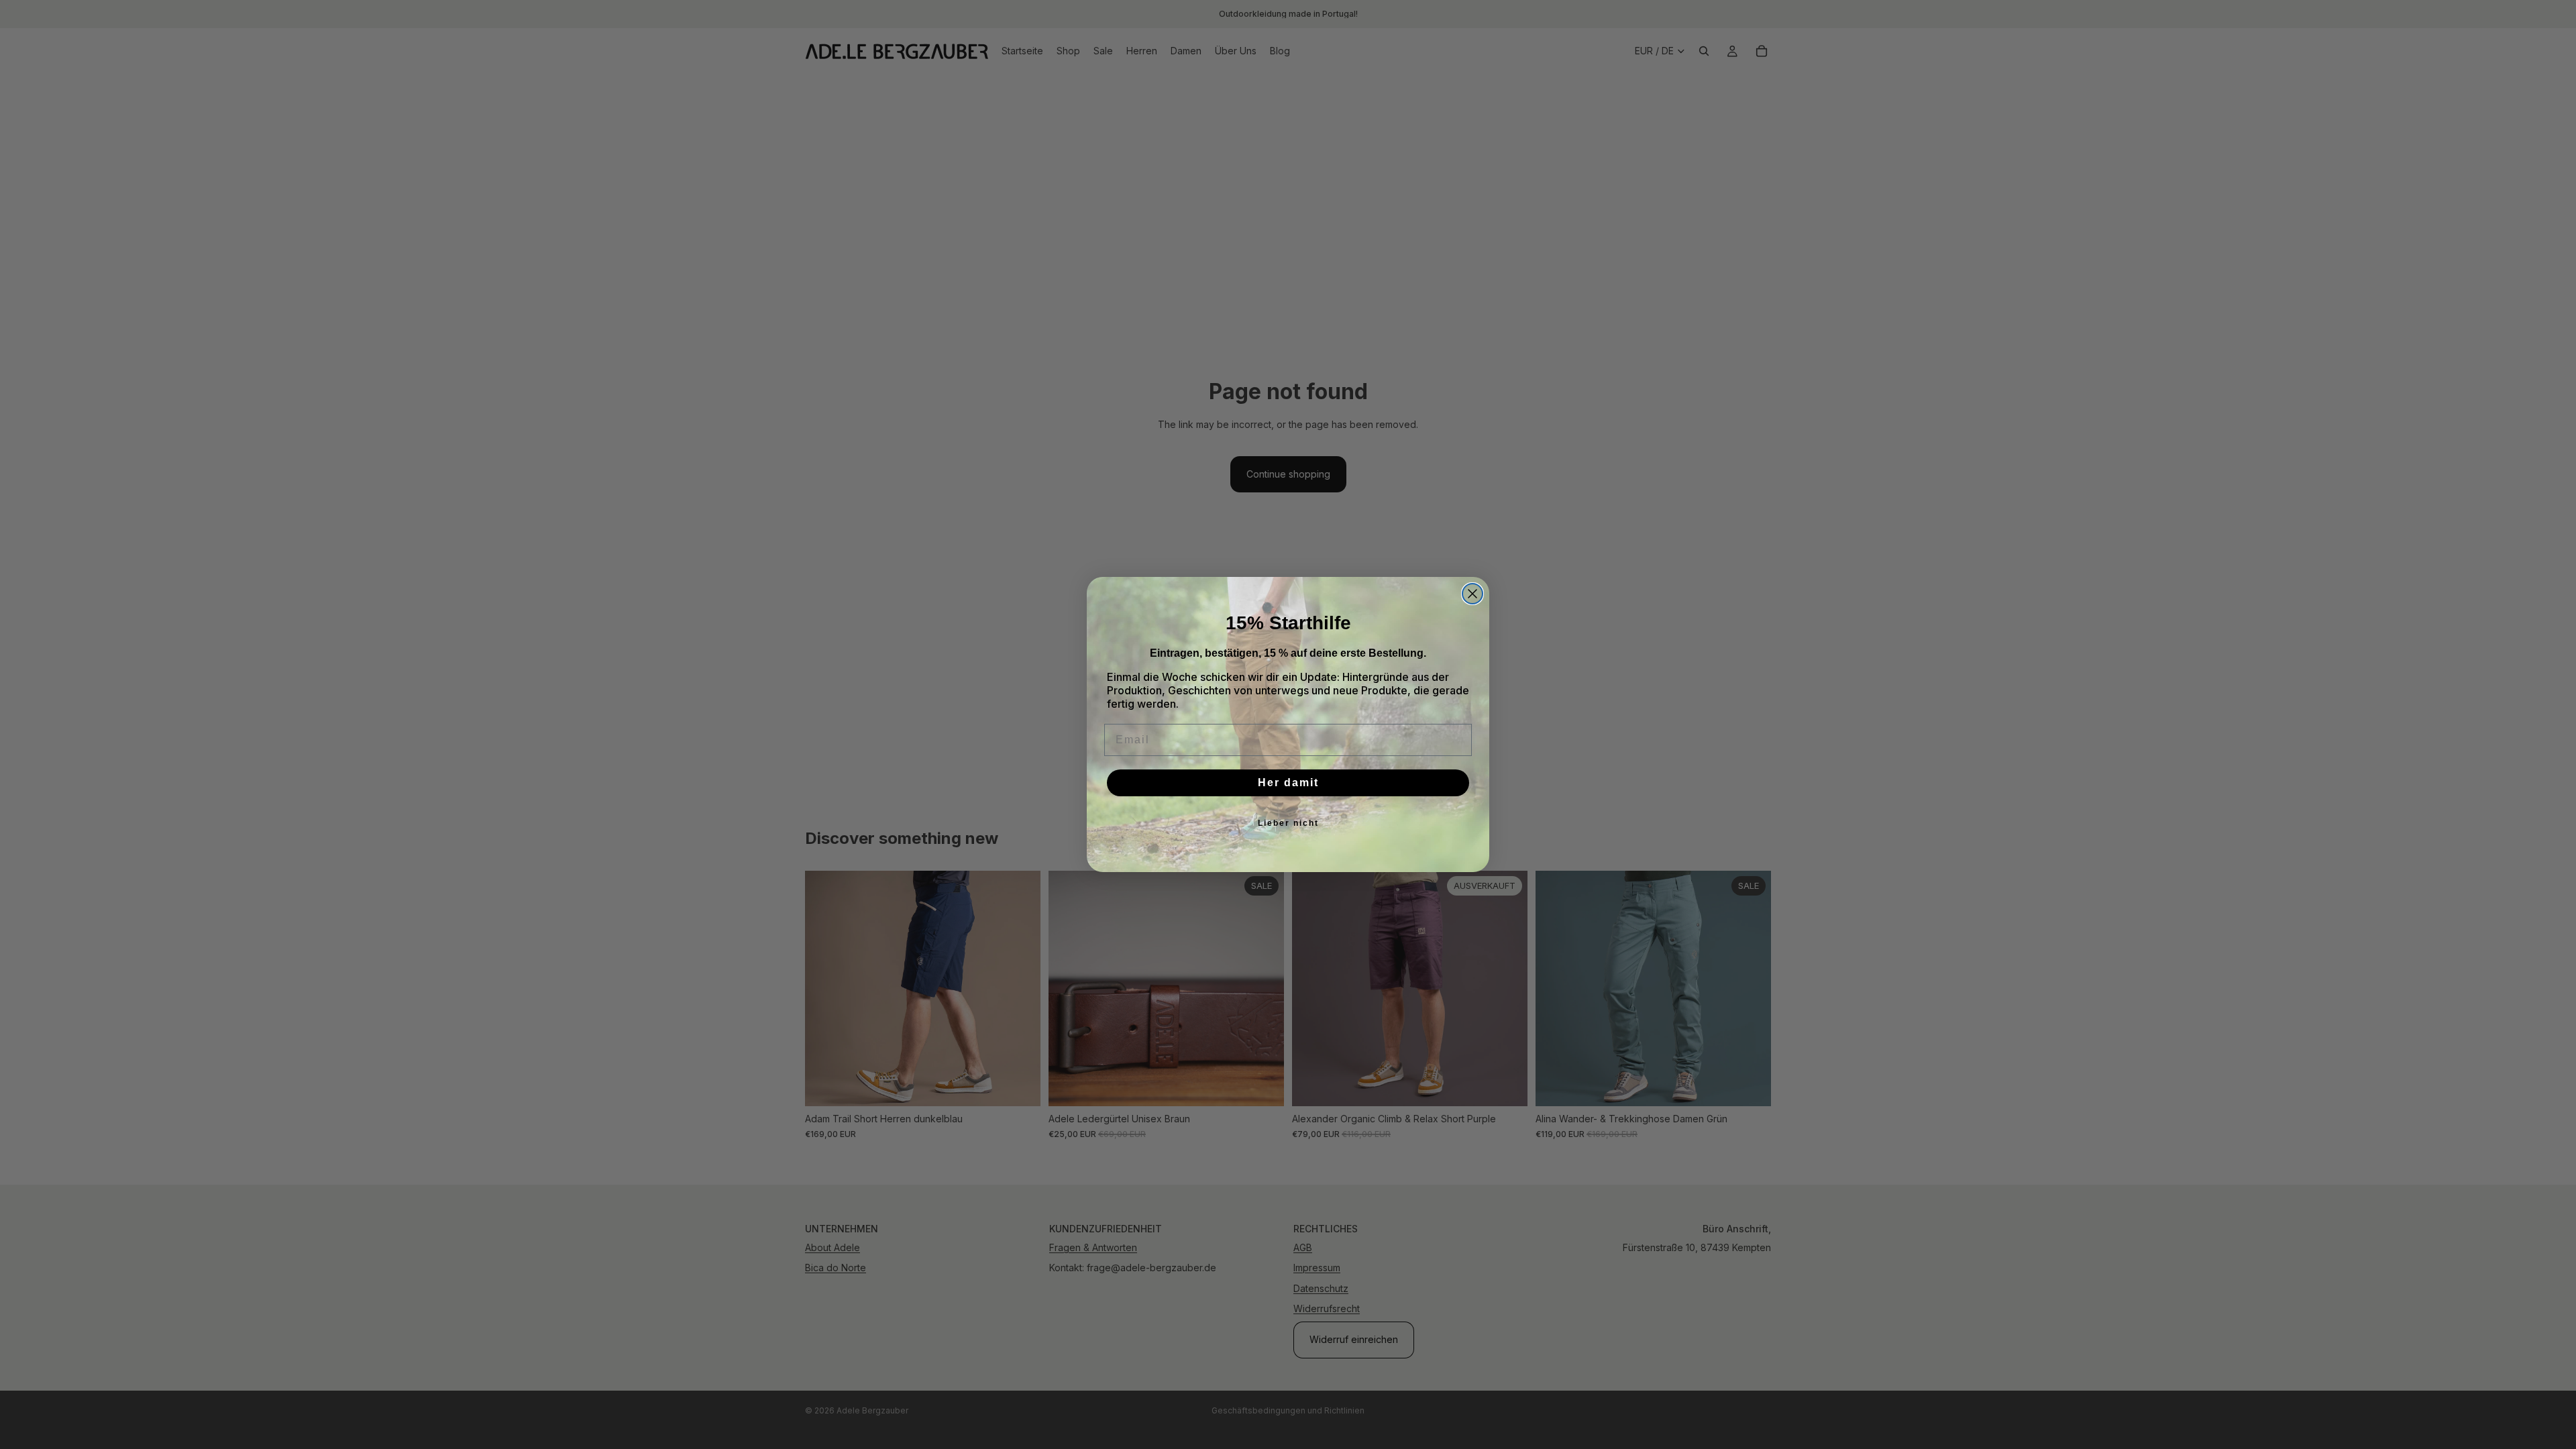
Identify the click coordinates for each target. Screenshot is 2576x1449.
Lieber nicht (1288, 823)
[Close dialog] (1472, 594)
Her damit (1288, 783)
